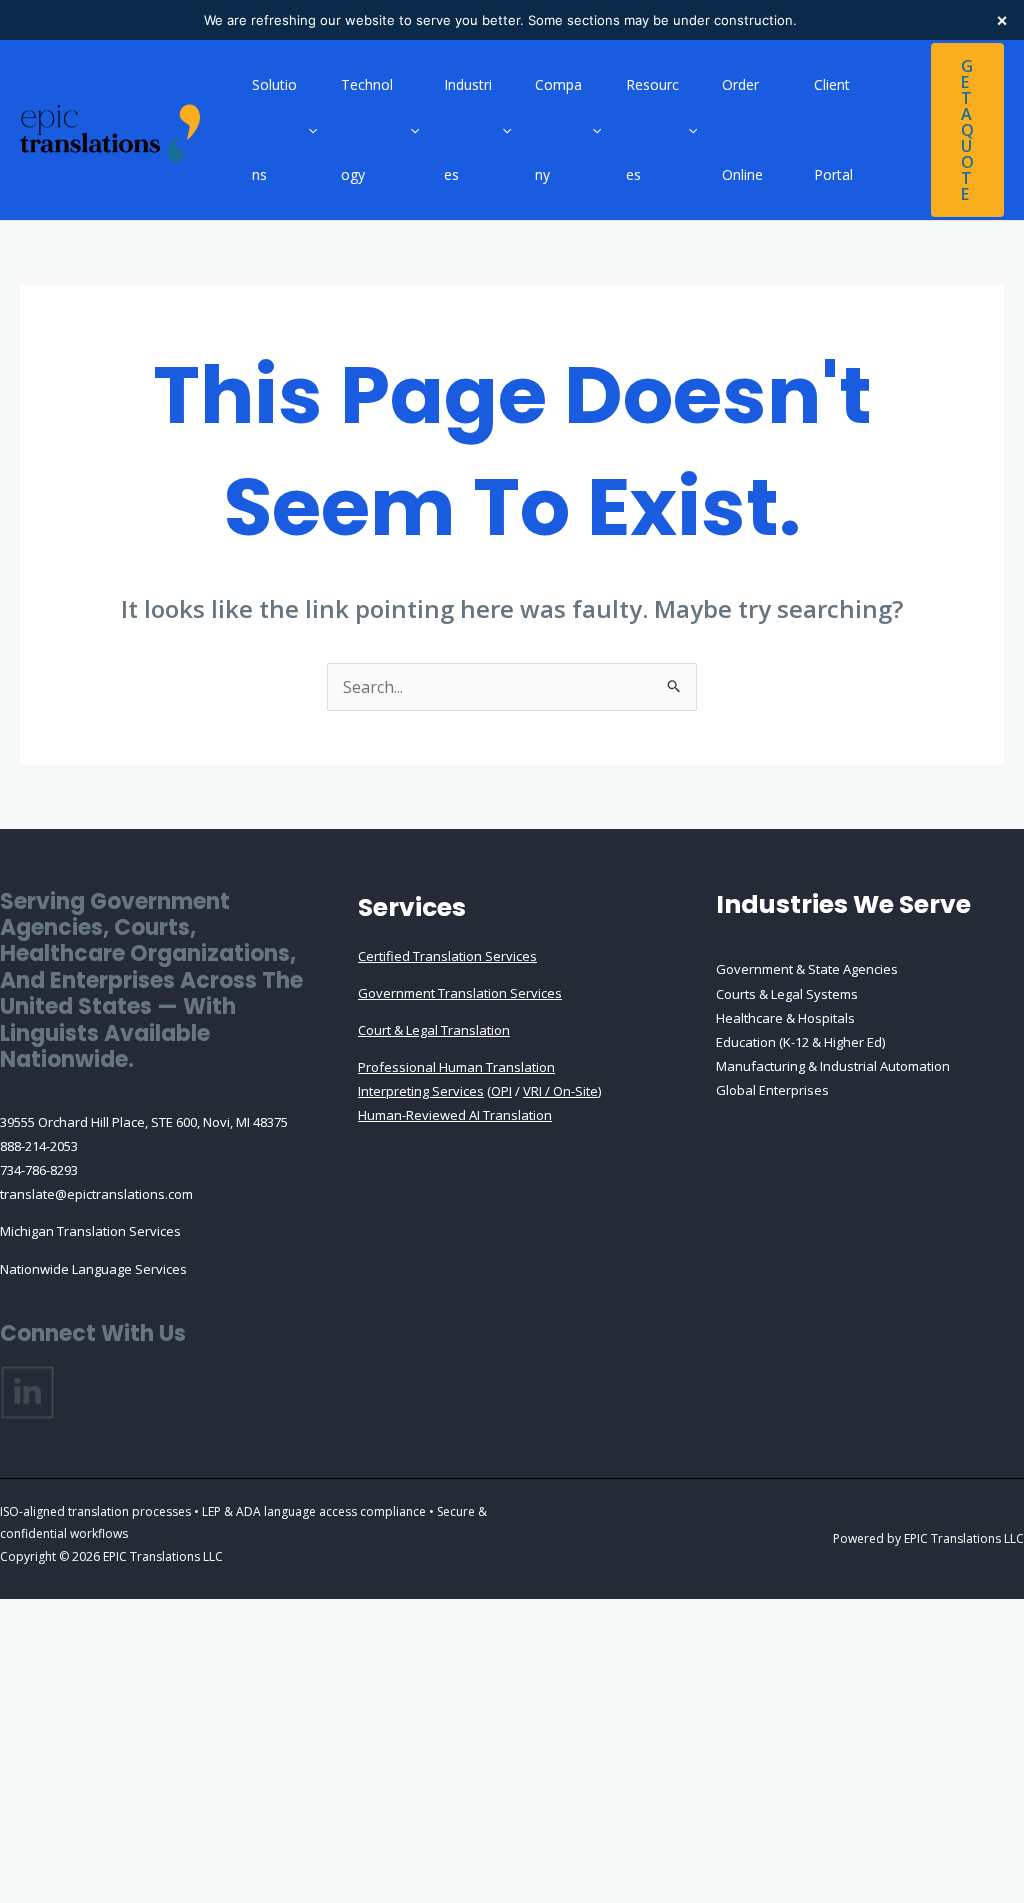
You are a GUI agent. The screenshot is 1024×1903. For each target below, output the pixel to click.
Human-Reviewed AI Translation (455, 1115)
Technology (367, 129)
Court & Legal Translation (434, 1030)
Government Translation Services (460, 993)
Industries (468, 129)
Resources (652, 129)
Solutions (274, 129)
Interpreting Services (421, 1091)
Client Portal (833, 129)
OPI (501, 1091)
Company (558, 129)
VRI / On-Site (560, 1091)
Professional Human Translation (456, 1067)
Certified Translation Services (447, 956)
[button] (308, 130)
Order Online (742, 129)
